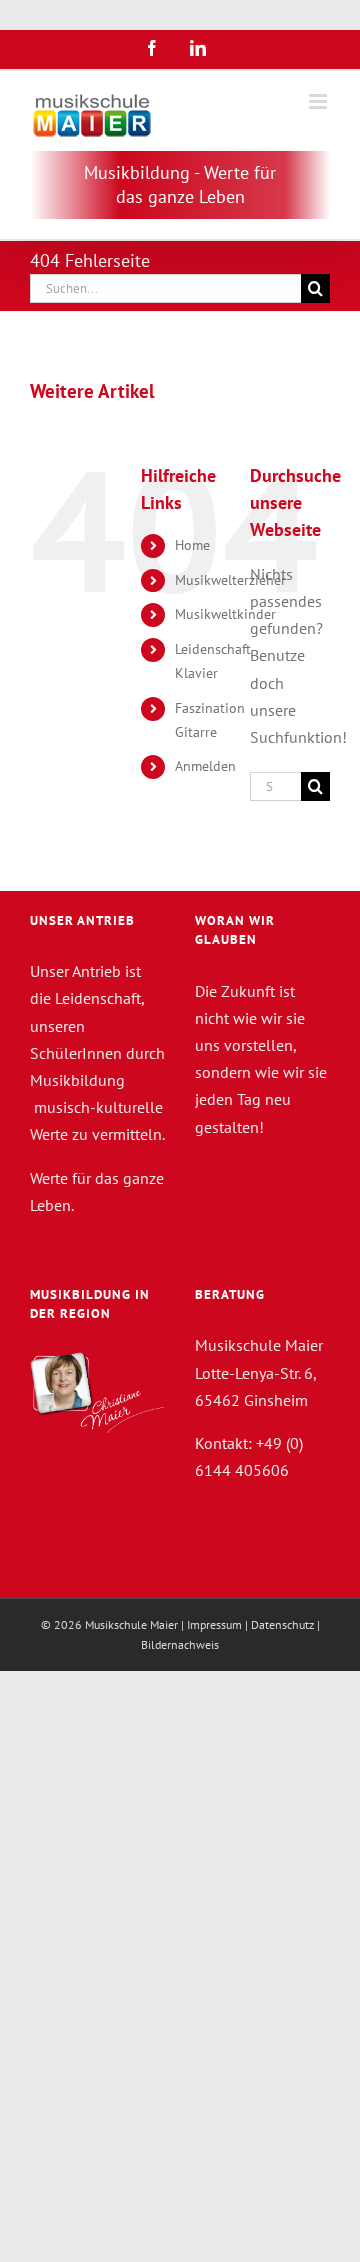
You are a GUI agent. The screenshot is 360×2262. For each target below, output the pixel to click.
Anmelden (205, 766)
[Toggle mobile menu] (319, 101)
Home (192, 545)
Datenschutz (282, 1624)
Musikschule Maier (131, 1624)
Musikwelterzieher (230, 580)
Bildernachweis (180, 1644)
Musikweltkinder (225, 614)
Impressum (214, 1624)
